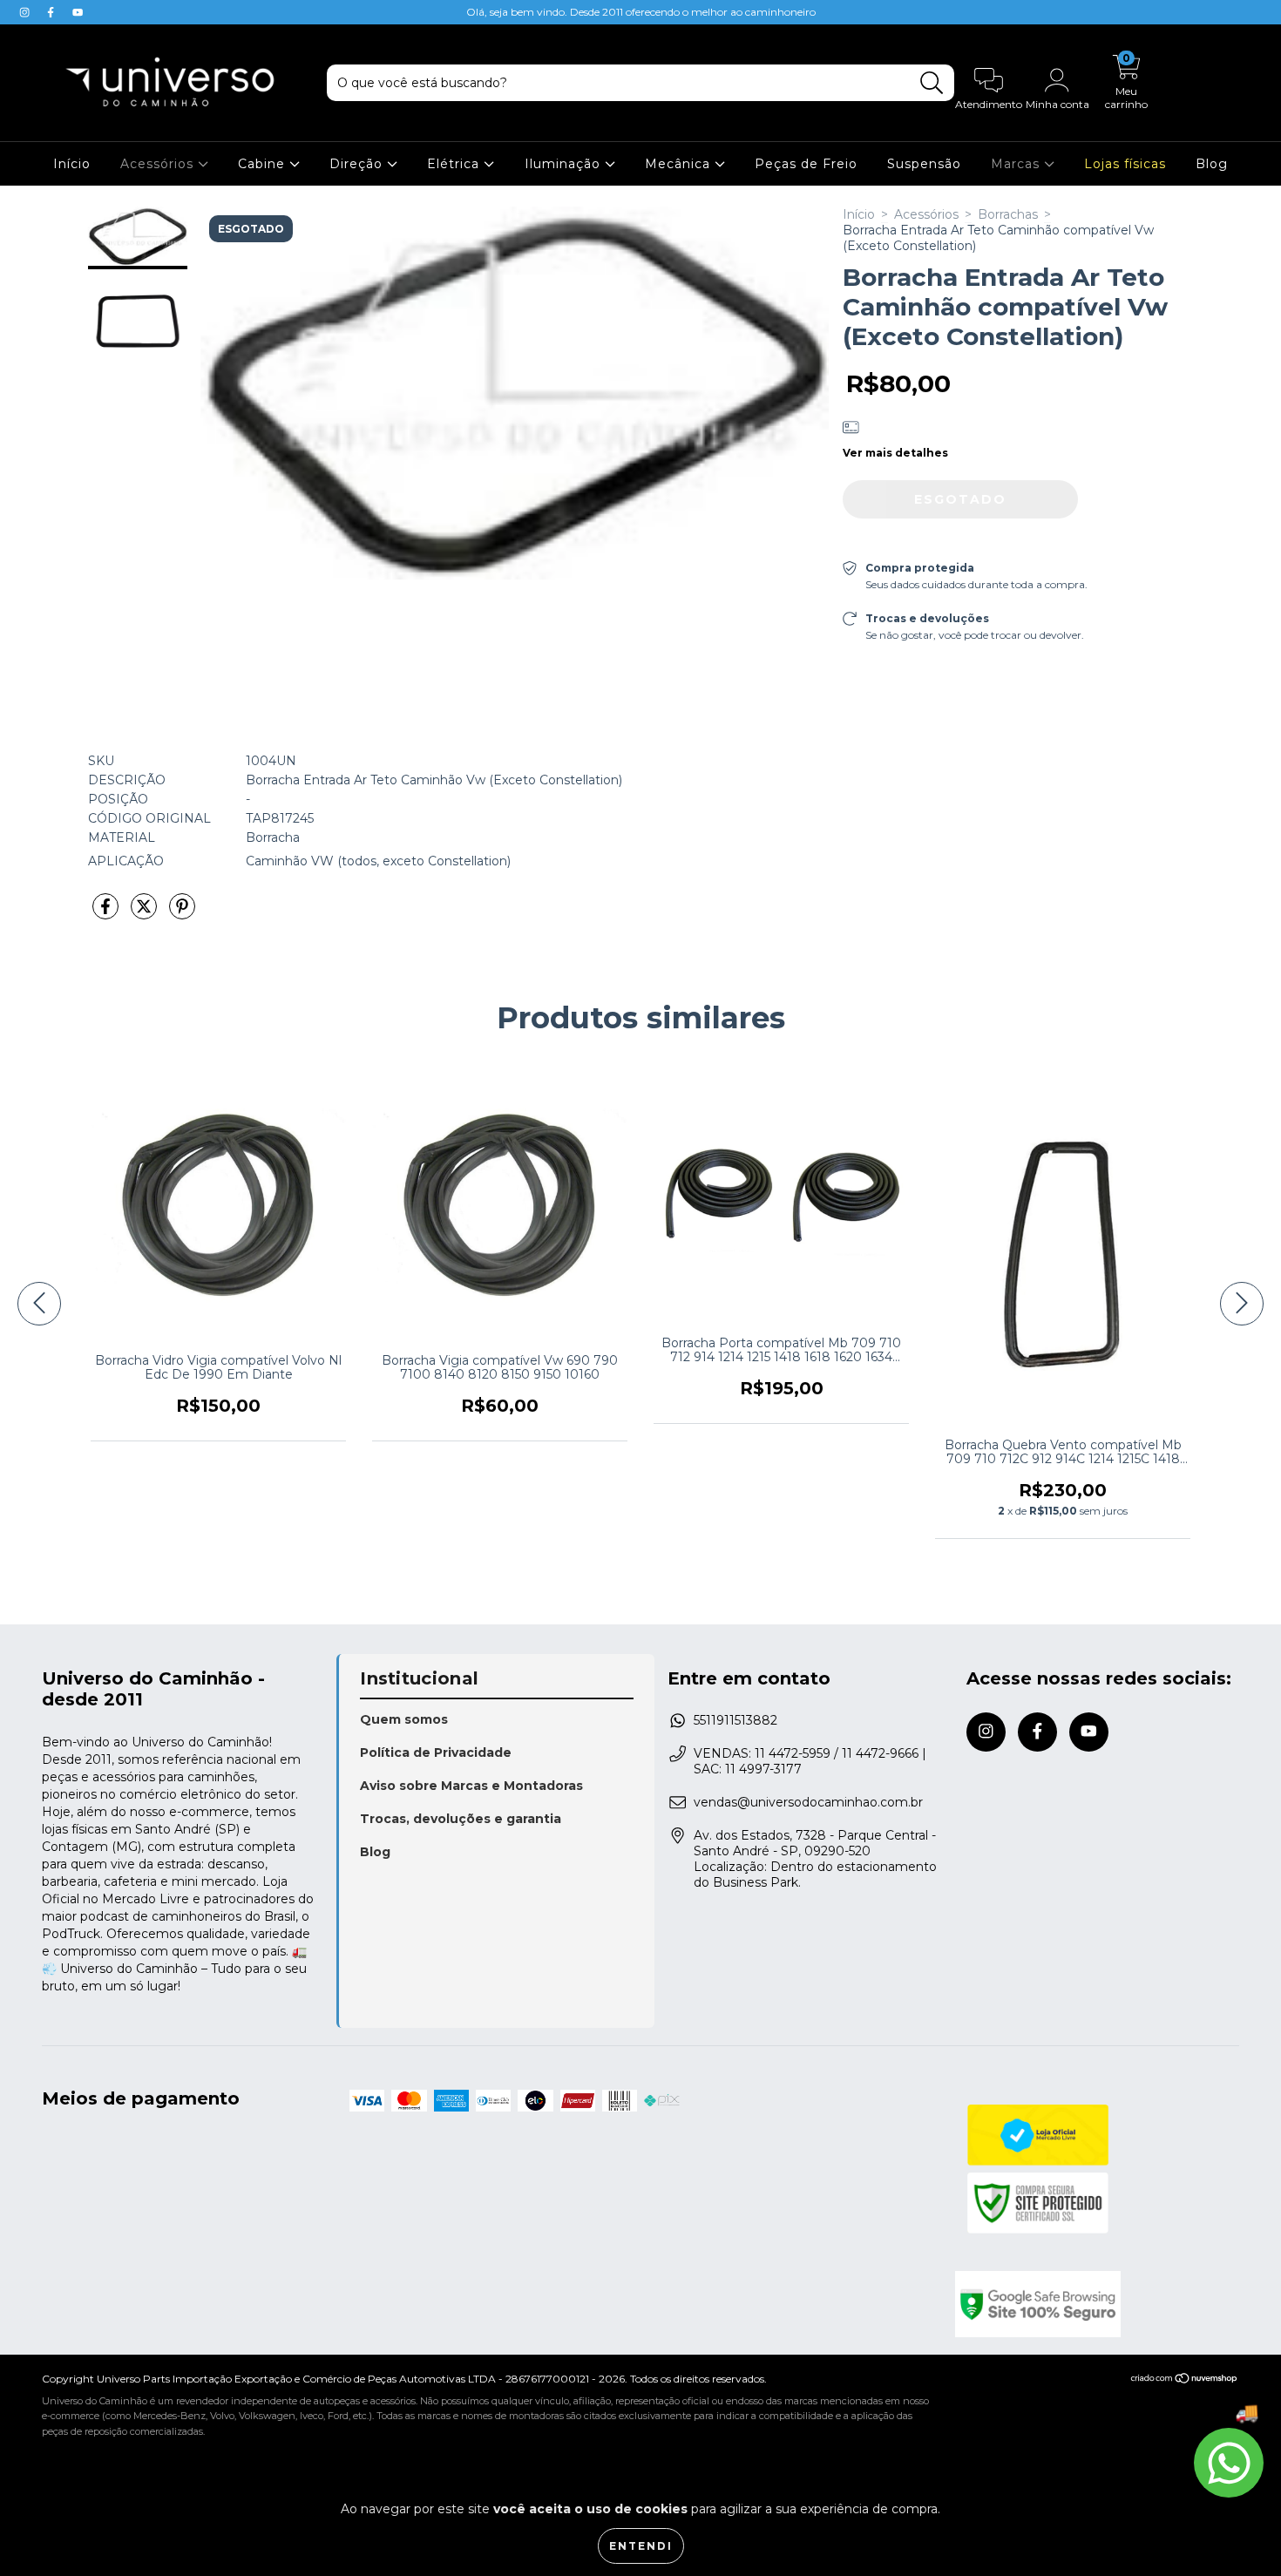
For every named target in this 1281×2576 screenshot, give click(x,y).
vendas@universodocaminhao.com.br (808, 1802)
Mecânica (680, 164)
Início (72, 164)
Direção (358, 164)
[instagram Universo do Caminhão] (26, 12)
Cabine (264, 164)
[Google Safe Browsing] (1097, 2304)
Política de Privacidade (436, 1752)
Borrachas (1008, 214)
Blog (1212, 164)
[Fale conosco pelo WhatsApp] (1229, 2463)
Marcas (1017, 164)
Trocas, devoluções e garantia (461, 1819)
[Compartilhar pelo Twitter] (146, 913)
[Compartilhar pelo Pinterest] (182, 913)
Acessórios (159, 164)
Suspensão (924, 164)
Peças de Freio (806, 164)
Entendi (641, 2546)
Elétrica (455, 164)
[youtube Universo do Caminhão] (78, 12)
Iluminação (565, 164)
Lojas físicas (1125, 164)
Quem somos (404, 1719)
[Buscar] (932, 83)
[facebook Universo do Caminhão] (52, 12)
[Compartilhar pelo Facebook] (107, 913)
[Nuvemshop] (1185, 2380)
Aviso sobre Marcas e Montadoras (471, 1786)
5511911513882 (735, 1720)
